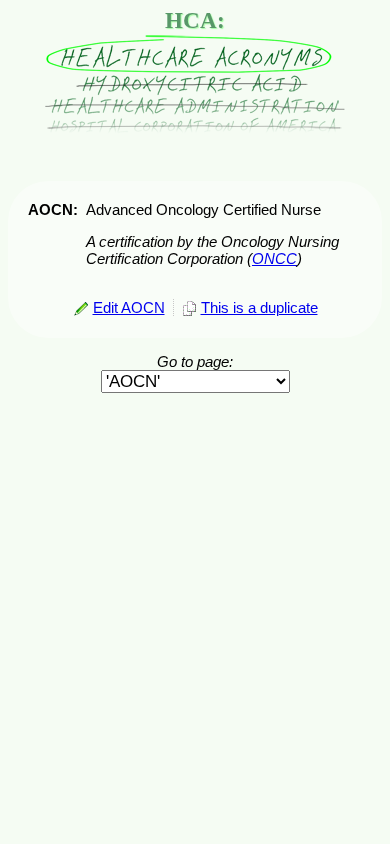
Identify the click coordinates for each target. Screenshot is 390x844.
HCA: (195, 20)
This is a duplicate (259, 307)
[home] (195, 128)
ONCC (274, 258)
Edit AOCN (129, 307)
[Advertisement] (195, 440)
